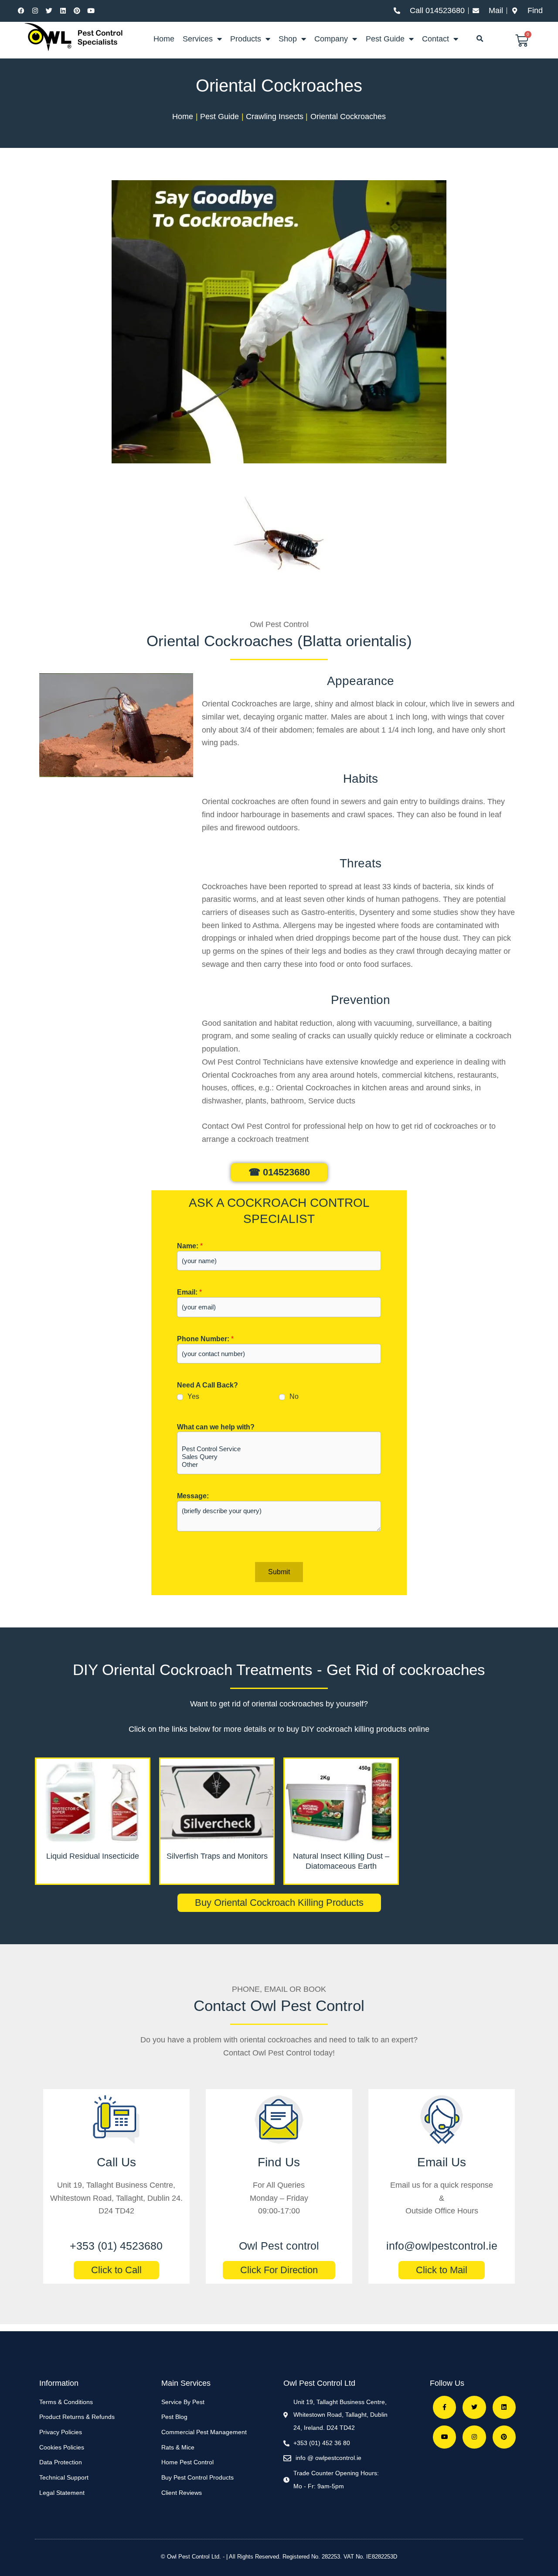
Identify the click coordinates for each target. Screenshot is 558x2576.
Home (164, 39)
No (294, 1396)
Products (246, 39)
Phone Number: (205, 1339)
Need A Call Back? (208, 1385)
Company (331, 39)
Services (198, 39)
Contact (436, 39)
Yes (193, 1396)
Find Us (279, 2162)
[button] (480, 39)
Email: (189, 1292)
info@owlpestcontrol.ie (442, 2246)
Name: (190, 1246)
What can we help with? (216, 1427)
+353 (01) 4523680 (116, 2246)
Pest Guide (385, 39)
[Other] (279, 1465)
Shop (288, 39)
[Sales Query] (279, 1457)
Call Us (116, 2162)
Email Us (442, 2162)
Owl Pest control (279, 2246)
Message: (193, 1496)
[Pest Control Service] (279, 1449)
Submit (279, 1572)
